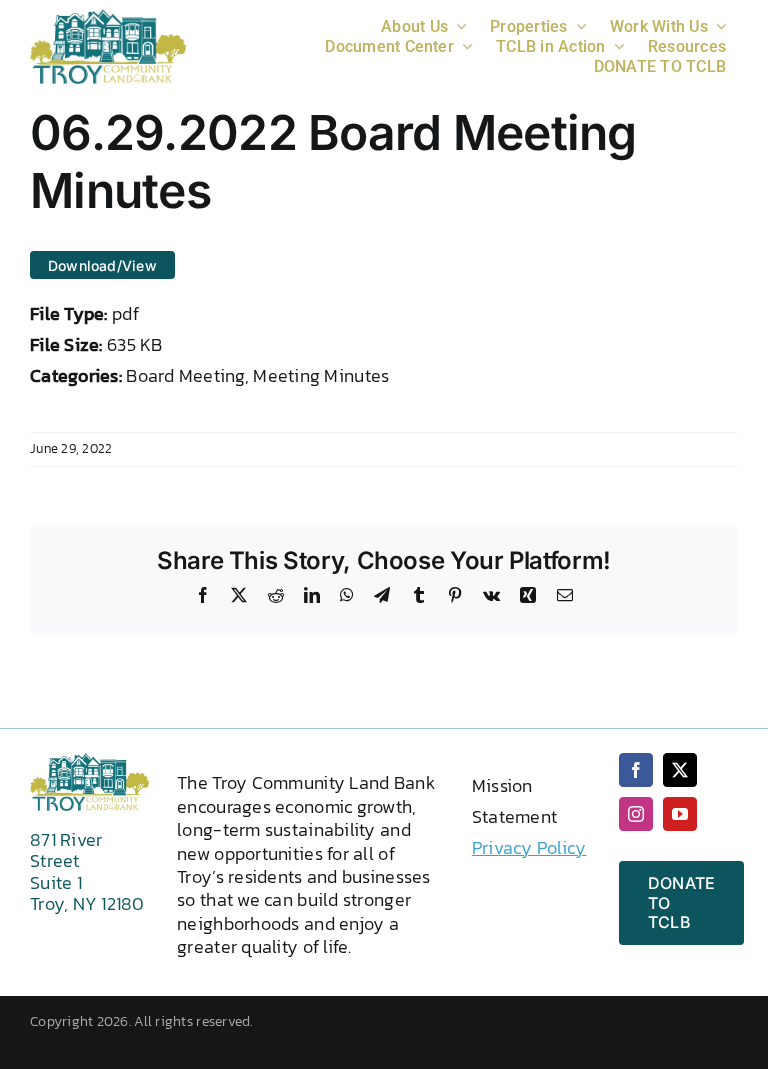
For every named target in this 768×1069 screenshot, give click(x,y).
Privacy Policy (529, 847)
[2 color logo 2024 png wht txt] (108, 17)
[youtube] (680, 814)
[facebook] (636, 770)
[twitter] (680, 770)
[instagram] (636, 814)
